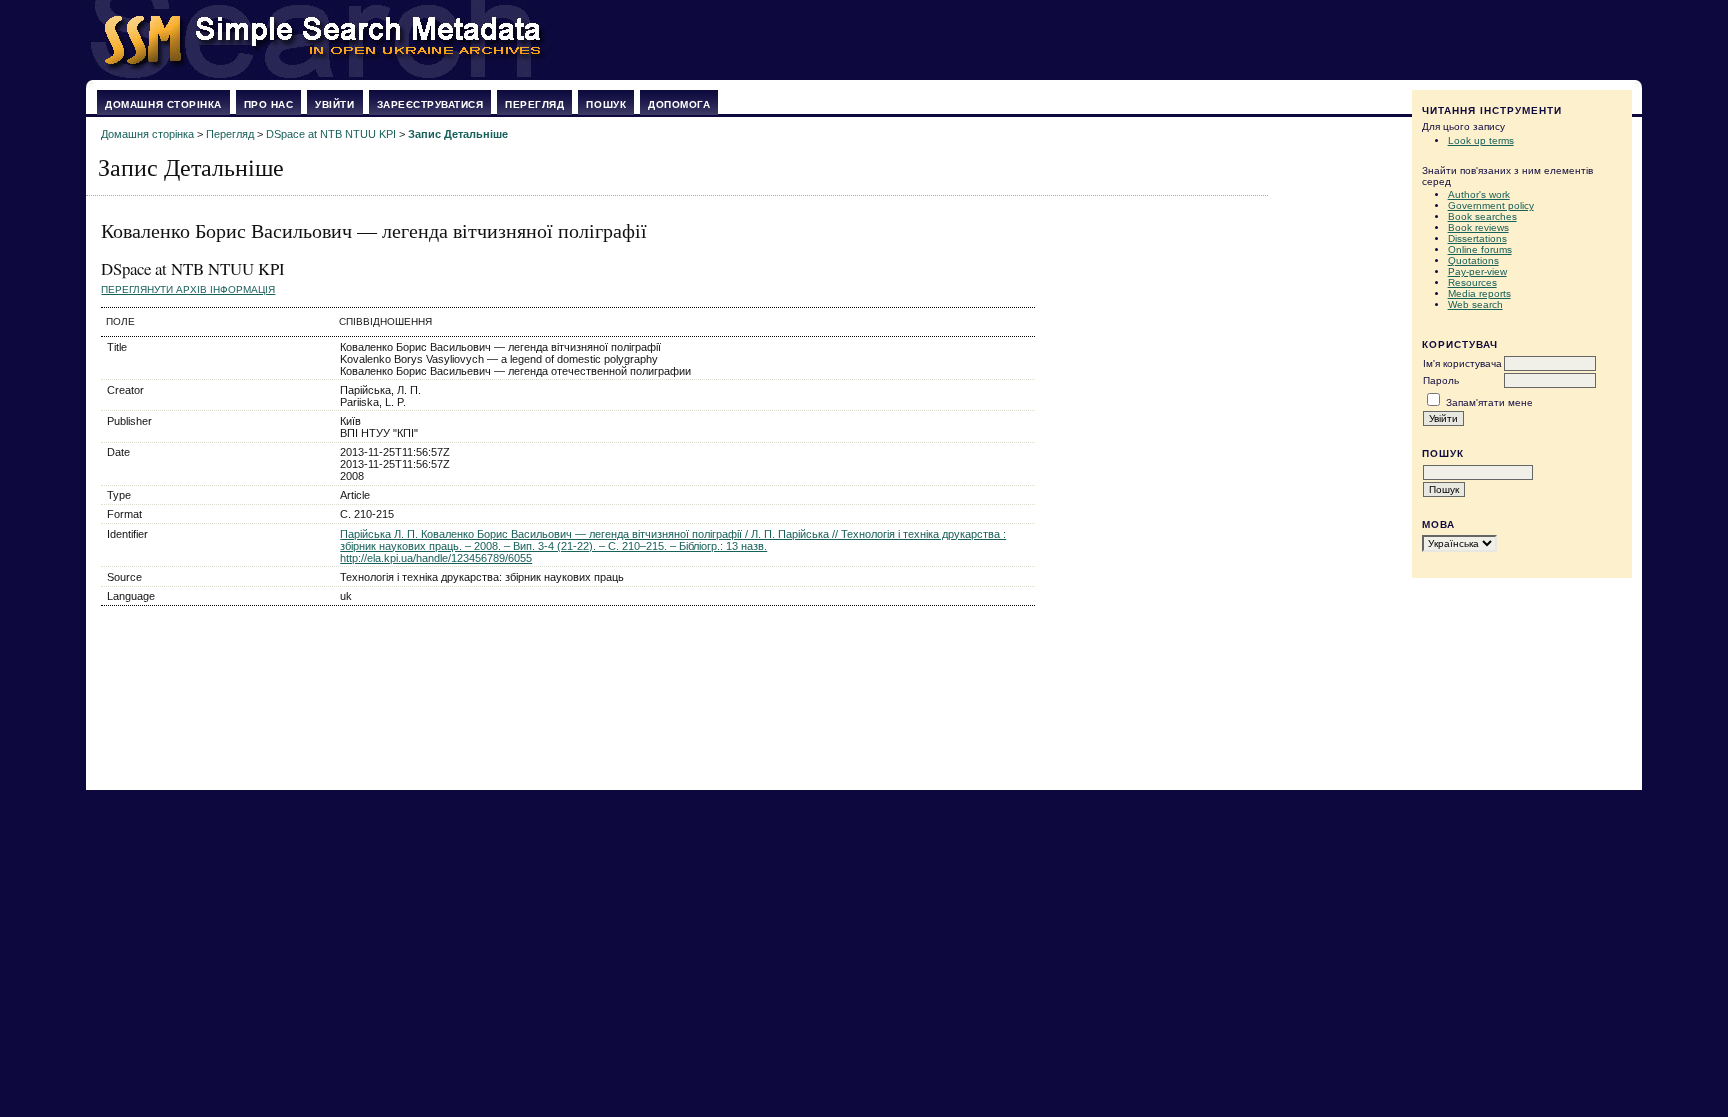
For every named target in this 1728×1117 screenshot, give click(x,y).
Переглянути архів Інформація (188, 289)
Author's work (1479, 194)
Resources (1472, 282)
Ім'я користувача (1462, 363)
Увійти (334, 104)
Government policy (1491, 205)
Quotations (1473, 260)
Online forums (1480, 249)
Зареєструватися (430, 104)
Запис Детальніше (458, 134)
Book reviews (1478, 227)
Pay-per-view (1477, 271)
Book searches (1482, 216)
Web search (1475, 304)
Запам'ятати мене (1489, 402)
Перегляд (534, 104)
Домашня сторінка (163, 104)
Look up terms (1481, 140)
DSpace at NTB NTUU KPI (331, 134)
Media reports (1479, 293)
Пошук (606, 104)
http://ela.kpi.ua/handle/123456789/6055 (436, 558)
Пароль (1441, 380)
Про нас (269, 104)
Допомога (679, 104)
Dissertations (1477, 238)
